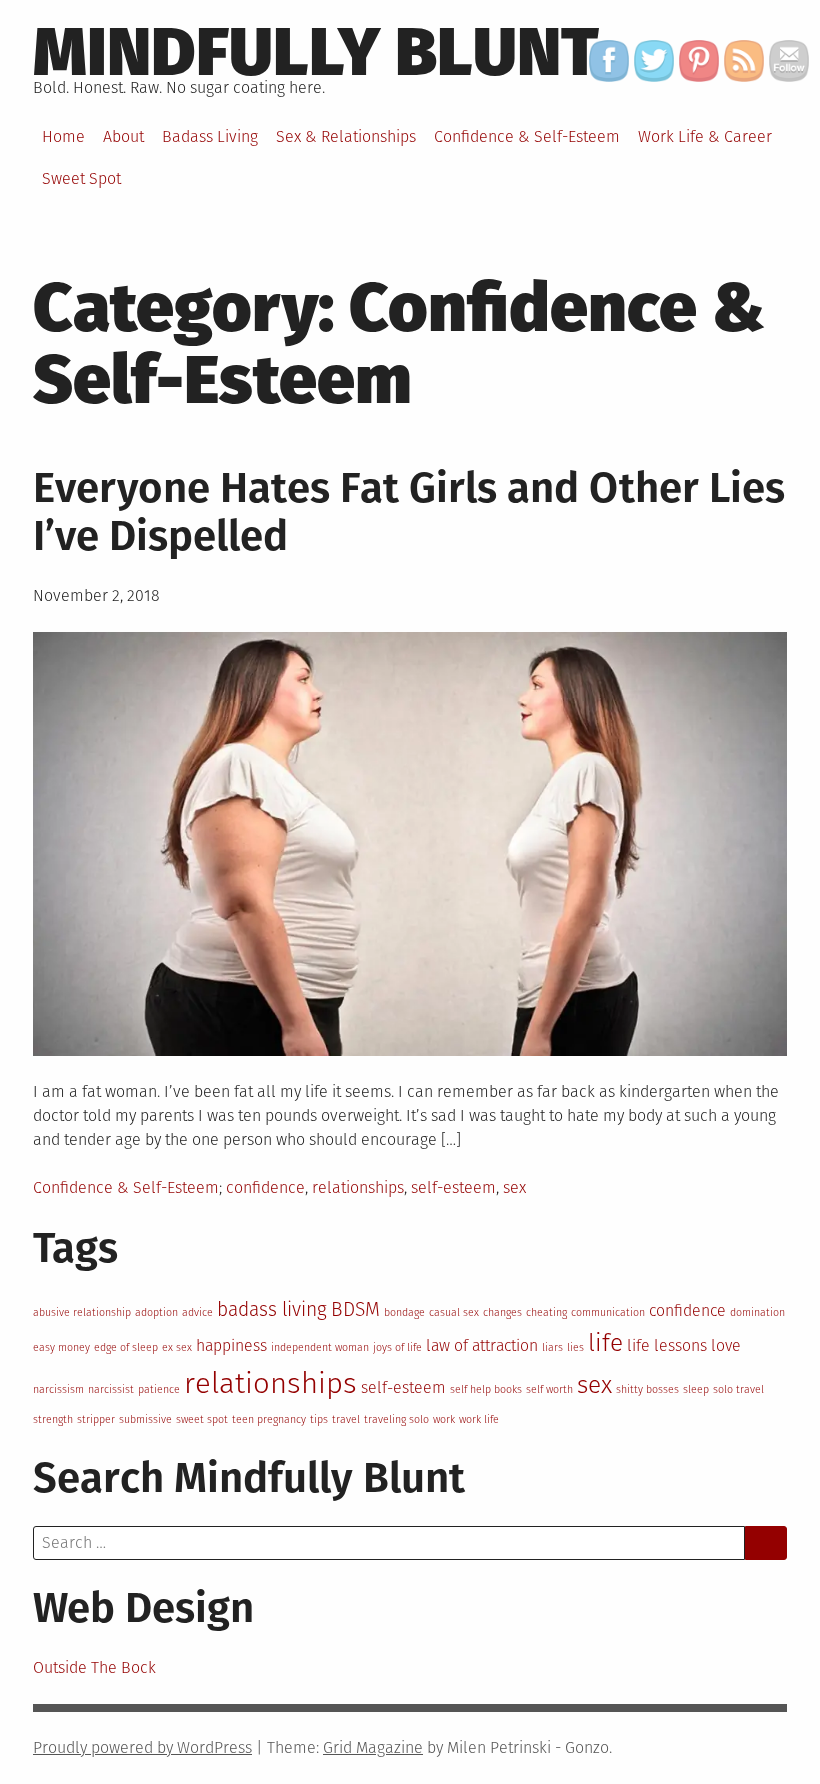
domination (757, 1312)
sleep (696, 1389)
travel (346, 1419)
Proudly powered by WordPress (142, 1747)
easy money (61, 1347)
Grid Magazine (373, 1747)
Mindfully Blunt (316, 52)
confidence (265, 1187)
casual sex (454, 1312)
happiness (231, 1345)
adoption (156, 1312)
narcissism (58, 1389)
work (444, 1419)
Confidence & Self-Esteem (527, 136)
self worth (549, 1389)
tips (319, 1419)
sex (514, 1187)
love (726, 1345)
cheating (546, 1312)
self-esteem (453, 1187)
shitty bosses (647, 1389)
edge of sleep (126, 1347)
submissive (145, 1419)
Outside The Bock (96, 1667)
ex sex (177, 1347)
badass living (272, 1309)
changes (502, 1312)
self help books (486, 1389)
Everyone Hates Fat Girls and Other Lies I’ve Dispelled (409, 512)
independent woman (320, 1347)
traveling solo (396, 1419)
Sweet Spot (81, 178)
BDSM (355, 1309)
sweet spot (202, 1419)
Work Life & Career (705, 136)
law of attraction (482, 1345)
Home (63, 136)
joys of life (397, 1347)
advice (197, 1312)
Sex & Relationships (346, 136)
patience (159, 1389)
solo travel (738, 1389)
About (123, 136)
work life (479, 1419)
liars (552, 1347)
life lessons (667, 1345)
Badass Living (210, 136)
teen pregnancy (269, 1419)
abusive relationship (82, 1312)
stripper (96, 1419)
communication (608, 1312)
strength (53, 1419)
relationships (358, 1187)
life (605, 1342)
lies (575, 1347)
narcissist (111, 1389)
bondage (404, 1312)
